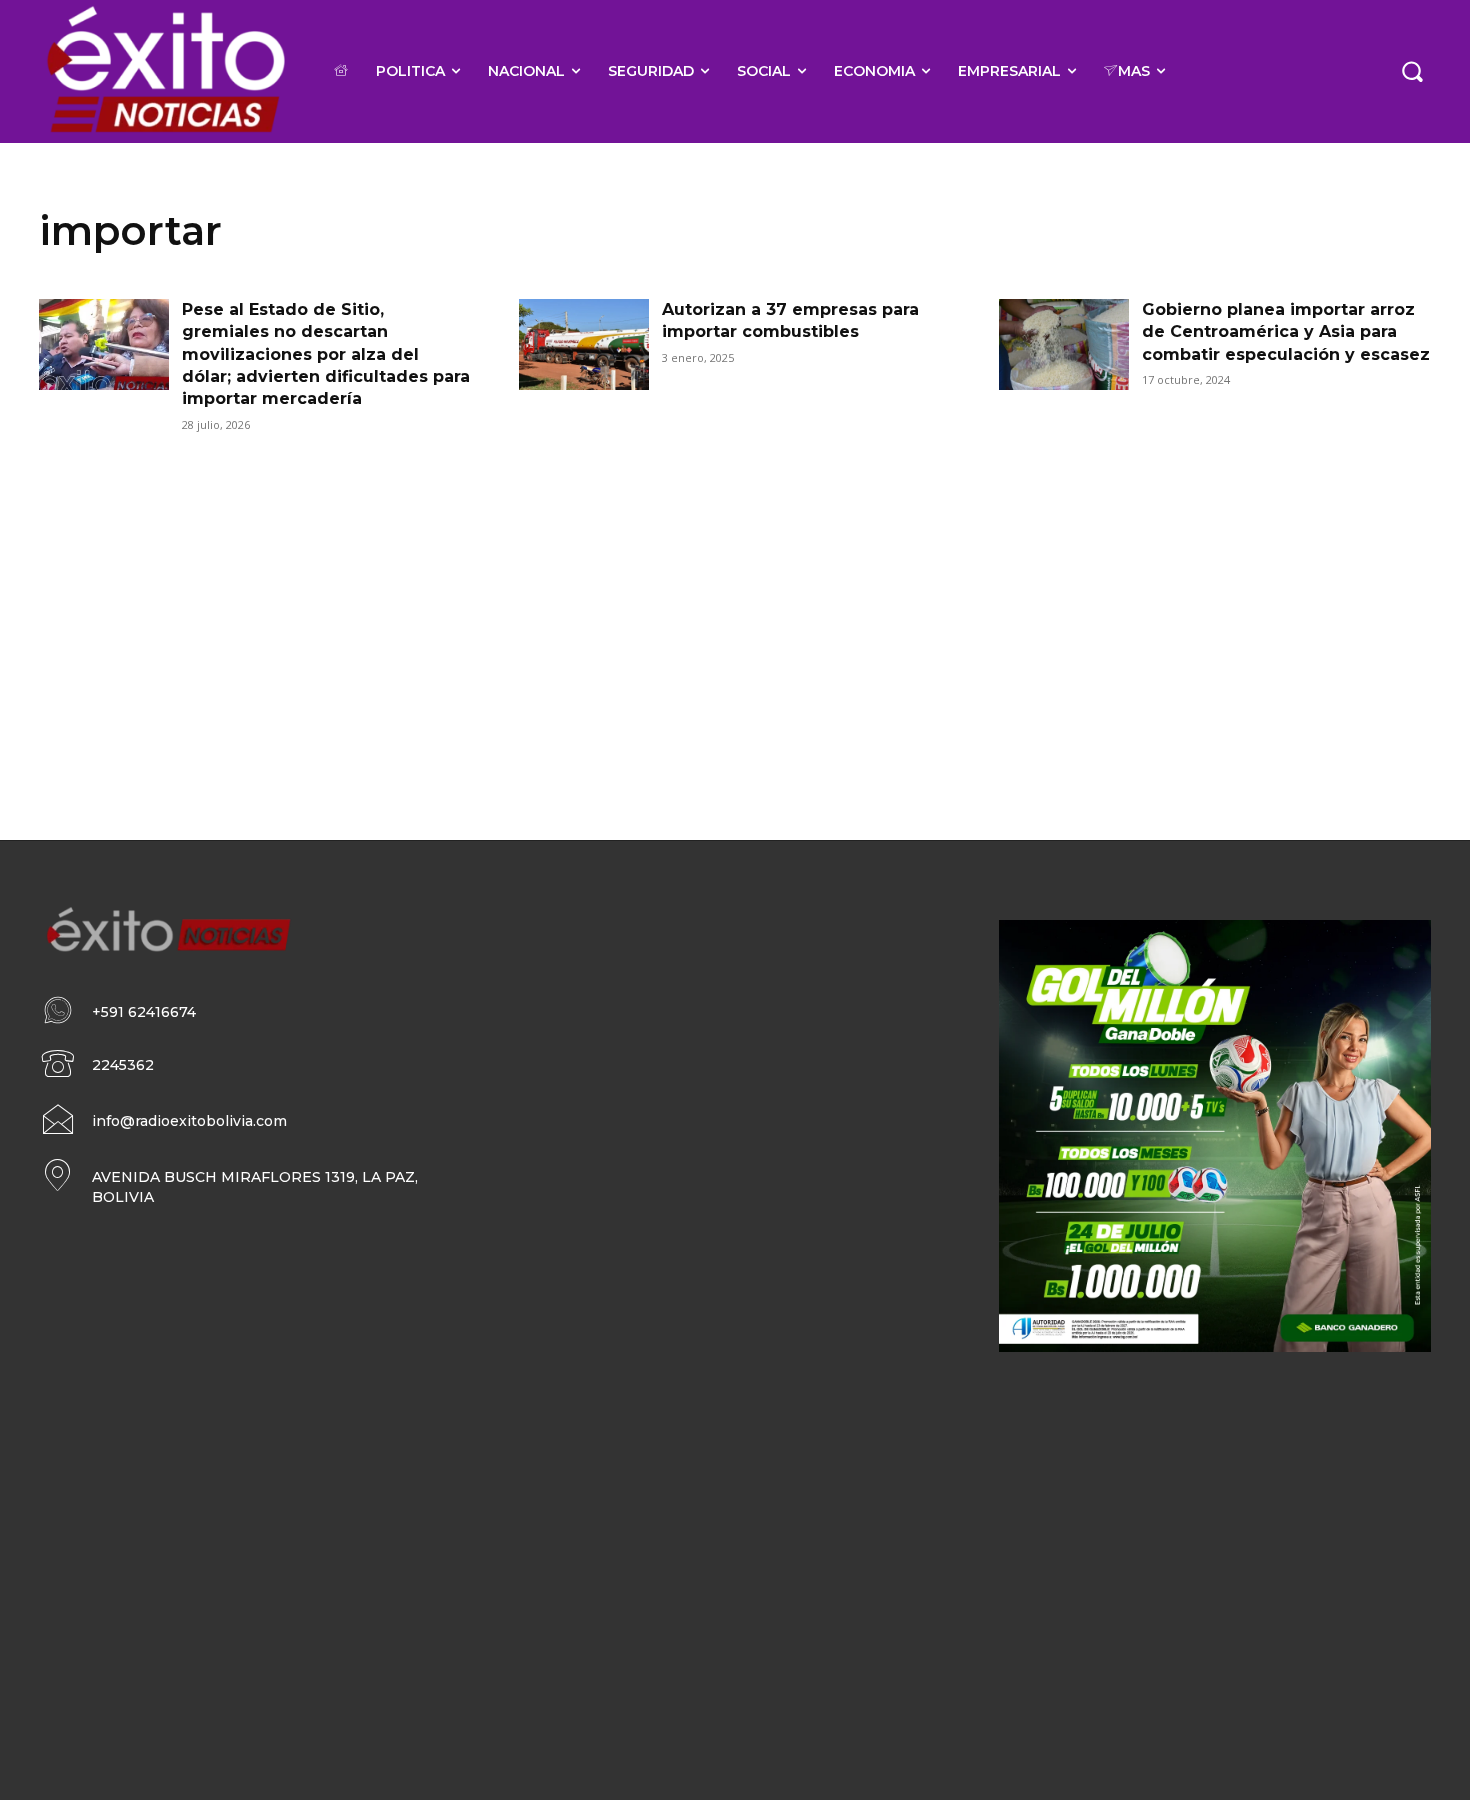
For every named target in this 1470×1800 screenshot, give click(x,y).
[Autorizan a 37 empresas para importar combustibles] (584, 344)
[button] (1412, 71)
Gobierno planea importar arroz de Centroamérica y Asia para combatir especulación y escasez (1286, 332)
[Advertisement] (735, 610)
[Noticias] (164, 71)
